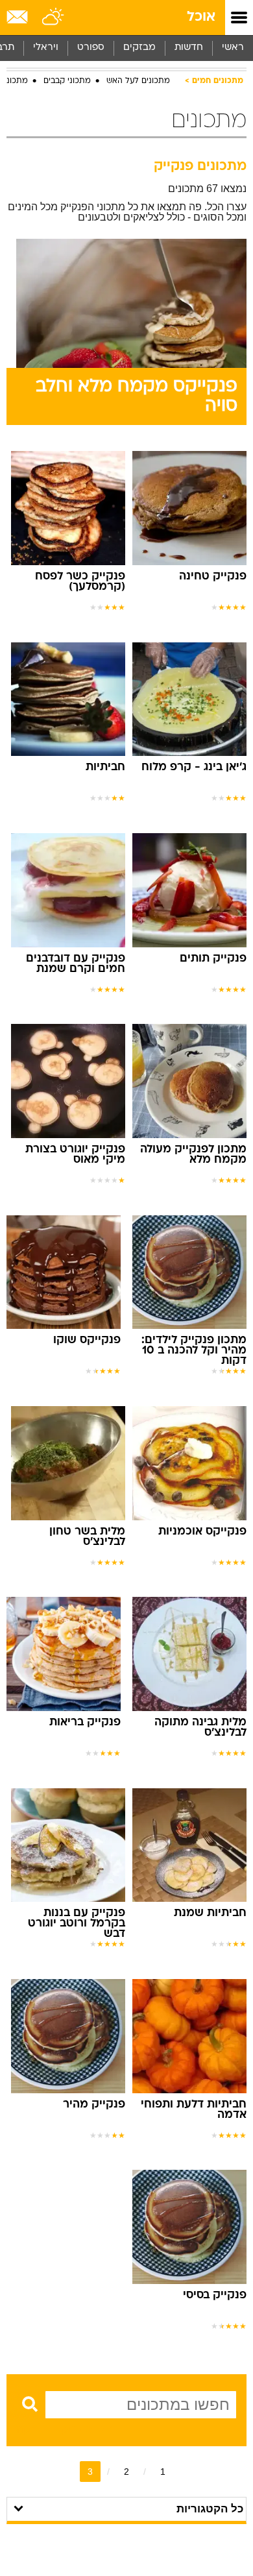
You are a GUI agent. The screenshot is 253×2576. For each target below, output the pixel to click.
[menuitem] (188, 48)
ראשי (233, 48)
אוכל (201, 17)
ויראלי (46, 48)
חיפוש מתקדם (81, 2429)
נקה (25, 2429)
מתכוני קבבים (67, 81)
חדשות (189, 48)
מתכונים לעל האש (138, 81)
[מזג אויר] (54, 18)
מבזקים (139, 48)
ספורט (91, 48)
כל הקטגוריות (210, 2509)
